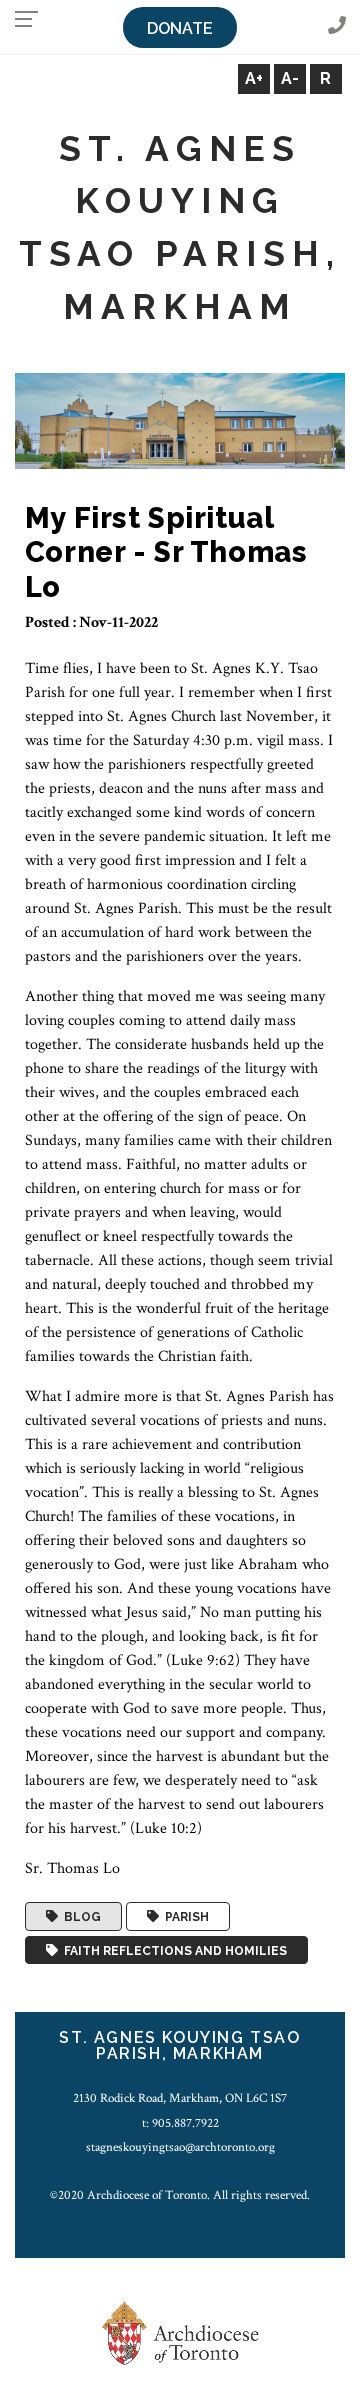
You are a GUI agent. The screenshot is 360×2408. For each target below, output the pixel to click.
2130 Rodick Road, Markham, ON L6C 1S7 (180, 2098)
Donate (180, 28)
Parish (184, 1917)
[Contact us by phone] (337, 26)
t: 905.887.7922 (180, 2123)
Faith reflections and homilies (172, 1950)
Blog (79, 1917)
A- (290, 78)
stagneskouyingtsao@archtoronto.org (180, 2147)
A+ (254, 78)
